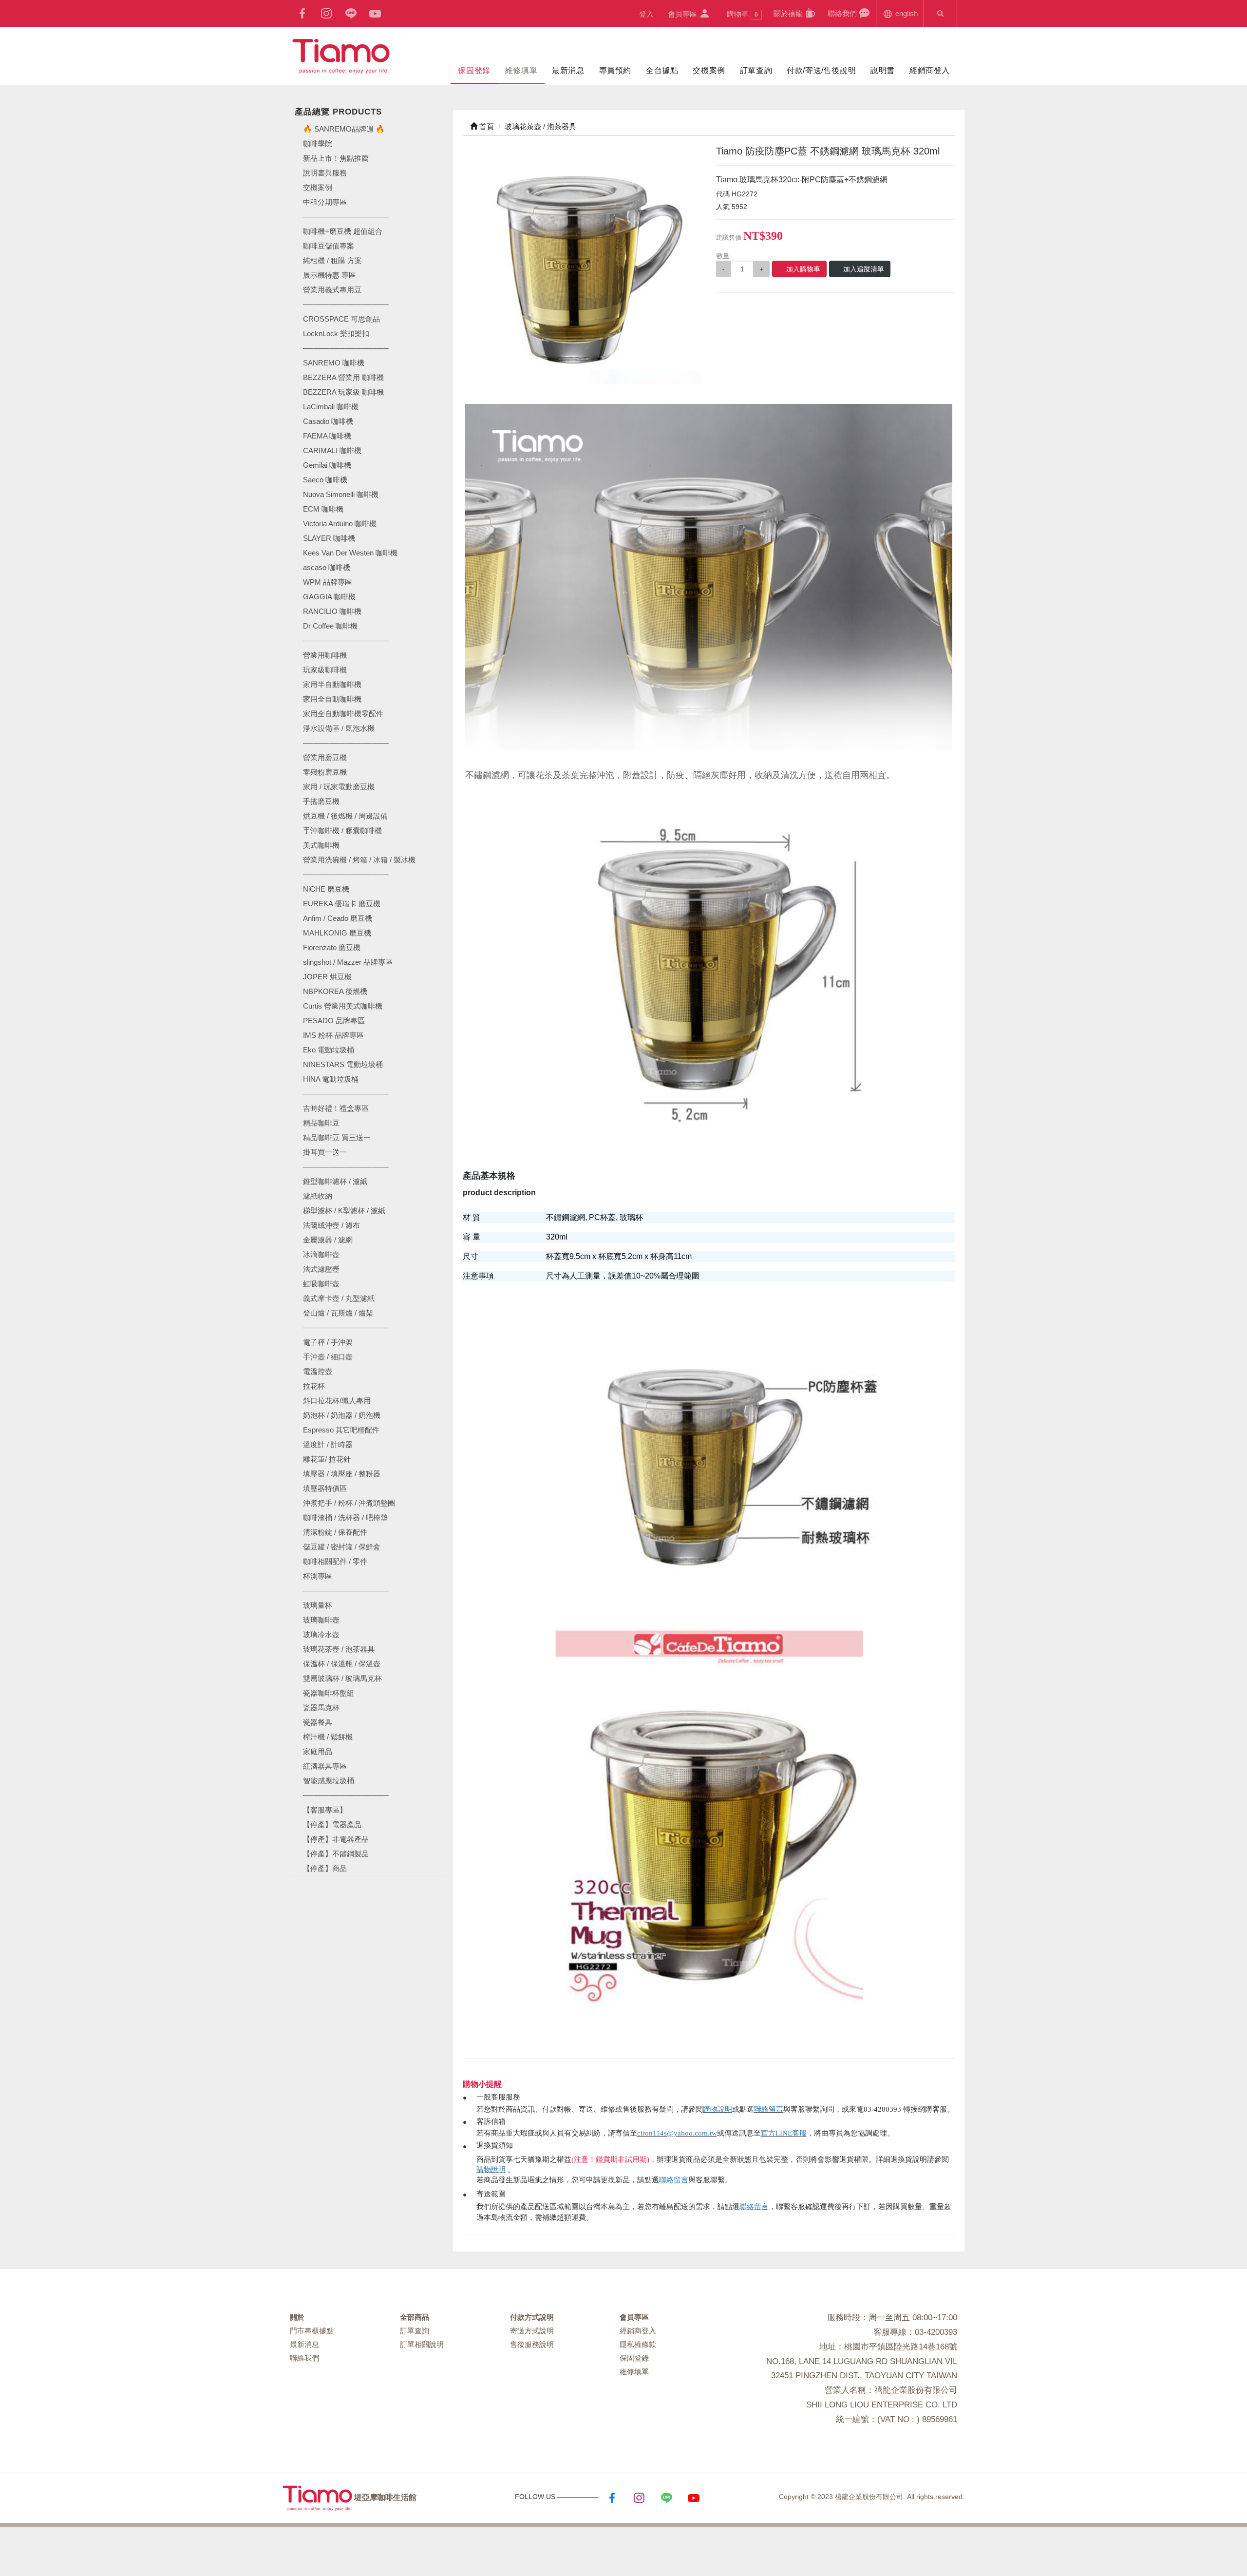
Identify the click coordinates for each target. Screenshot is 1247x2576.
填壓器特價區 (325, 1488)
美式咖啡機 (321, 845)
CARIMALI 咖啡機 (332, 450)
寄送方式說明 (532, 2331)
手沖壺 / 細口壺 (328, 1357)
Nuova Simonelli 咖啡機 (341, 494)
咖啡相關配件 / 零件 (335, 1561)
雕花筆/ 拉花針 (327, 1459)
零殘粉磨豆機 (325, 772)
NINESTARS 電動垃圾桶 (343, 1064)
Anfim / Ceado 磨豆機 (338, 918)
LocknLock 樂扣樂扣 (336, 334)
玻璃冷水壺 (321, 1634)
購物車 (742, 14)
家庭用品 (318, 1751)
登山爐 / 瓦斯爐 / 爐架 (338, 1313)
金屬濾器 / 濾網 (328, 1240)
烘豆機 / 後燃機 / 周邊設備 (345, 816)
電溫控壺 (318, 1371)
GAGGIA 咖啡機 (329, 597)
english (906, 13)
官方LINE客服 (784, 2133)
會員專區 (683, 14)
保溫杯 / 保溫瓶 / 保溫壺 (342, 1664)
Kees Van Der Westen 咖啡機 (350, 553)
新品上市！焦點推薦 (336, 158)
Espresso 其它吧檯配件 (341, 1430)
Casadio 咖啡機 (328, 421)
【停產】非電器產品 (336, 1839)
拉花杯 (314, 1386)
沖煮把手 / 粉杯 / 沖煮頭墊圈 (349, 1503)
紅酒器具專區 (325, 1766)
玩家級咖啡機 (325, 670)
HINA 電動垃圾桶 (331, 1079)
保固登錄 (474, 70)
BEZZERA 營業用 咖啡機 (343, 377)
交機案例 (709, 70)
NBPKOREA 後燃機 (335, 991)
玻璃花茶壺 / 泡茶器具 (339, 1649)
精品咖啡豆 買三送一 (337, 1137)
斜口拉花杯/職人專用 (337, 1401)
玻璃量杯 (318, 1605)
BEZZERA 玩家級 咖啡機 (343, 392)
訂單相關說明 (422, 2344)
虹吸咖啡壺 (321, 1284)
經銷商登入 (930, 70)
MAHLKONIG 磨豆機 (337, 933)
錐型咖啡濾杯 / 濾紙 (335, 1181)
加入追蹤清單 (864, 269)
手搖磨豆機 (321, 801)
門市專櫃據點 (312, 2331)
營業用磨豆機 (325, 757)
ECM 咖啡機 (323, 509)
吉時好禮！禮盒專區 (336, 1108)
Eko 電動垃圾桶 (329, 1050)
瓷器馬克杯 (321, 1708)
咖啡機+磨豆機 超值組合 (343, 231)
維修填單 (521, 70)
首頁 (486, 126)
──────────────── (346, 348)
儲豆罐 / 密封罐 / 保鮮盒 (342, 1547)
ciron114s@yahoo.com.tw (677, 2133)
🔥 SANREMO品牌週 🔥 (344, 129)
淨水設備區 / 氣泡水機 (339, 728)
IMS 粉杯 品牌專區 (333, 1035)
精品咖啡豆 (321, 1123)
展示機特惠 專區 (330, 275)
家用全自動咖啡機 (332, 699)
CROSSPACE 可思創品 (341, 319)
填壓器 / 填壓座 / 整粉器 (342, 1474)
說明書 (883, 70)
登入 (646, 14)
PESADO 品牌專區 (334, 1021)
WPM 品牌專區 (328, 582)
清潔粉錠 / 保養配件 (335, 1532)
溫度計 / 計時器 (328, 1444)
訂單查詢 (756, 70)
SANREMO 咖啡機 (334, 363)
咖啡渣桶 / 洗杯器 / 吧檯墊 (345, 1517)
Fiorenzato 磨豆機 (332, 947)
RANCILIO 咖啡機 (332, 611)
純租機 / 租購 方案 (332, 260)
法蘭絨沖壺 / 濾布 (331, 1225)
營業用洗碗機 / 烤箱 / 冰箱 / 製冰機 (359, 860)
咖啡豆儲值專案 (329, 246)
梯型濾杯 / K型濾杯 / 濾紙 (344, 1211)
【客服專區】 (325, 1810)
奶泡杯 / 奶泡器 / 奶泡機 (342, 1415)
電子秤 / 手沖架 (328, 1342)
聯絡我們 (843, 13)
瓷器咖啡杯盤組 (329, 1693)
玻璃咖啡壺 (321, 1620)
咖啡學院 (318, 143)
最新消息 (568, 70)
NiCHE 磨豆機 (326, 889)
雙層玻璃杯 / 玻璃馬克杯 (342, 1678)
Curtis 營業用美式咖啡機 (343, 1006)
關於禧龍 (789, 13)
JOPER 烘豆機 (327, 977)
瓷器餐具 (318, 1722)
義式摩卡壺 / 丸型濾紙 (339, 1298)
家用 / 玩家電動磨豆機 (339, 787)
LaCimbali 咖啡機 (331, 407)
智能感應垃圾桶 (329, 1781)
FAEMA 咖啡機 (327, 436)
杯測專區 (318, 1576)
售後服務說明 (532, 2344)
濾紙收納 (318, 1196)
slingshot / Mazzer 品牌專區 (348, 962)
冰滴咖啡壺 (321, 1254)
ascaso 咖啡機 (327, 567)
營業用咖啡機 (325, 655)
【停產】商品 (325, 1868)
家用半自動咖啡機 (332, 684)
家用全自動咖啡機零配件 (343, 714)
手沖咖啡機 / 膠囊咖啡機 (342, 830)
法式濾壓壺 (321, 1269)
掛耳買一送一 (325, 1152)
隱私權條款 (638, 2344)
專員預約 (615, 70)
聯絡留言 (769, 2109)
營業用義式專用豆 (332, 290)
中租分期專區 (325, 202)
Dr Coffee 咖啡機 (330, 626)
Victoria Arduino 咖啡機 (340, 524)
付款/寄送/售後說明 (821, 70)
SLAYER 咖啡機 (329, 538)
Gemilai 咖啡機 (327, 465)
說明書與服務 (325, 173)
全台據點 (662, 70)
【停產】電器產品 (332, 1824)
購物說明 (718, 2109)
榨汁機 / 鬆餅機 (328, 1737)
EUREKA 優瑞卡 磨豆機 (342, 904)
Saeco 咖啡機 (325, 480)
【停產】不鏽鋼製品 (336, 1854)
